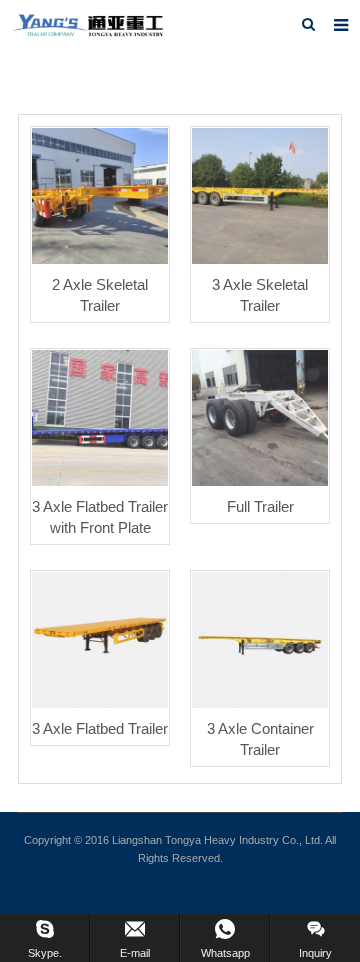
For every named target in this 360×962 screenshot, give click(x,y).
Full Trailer (260, 485)
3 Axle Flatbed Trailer (100, 707)
